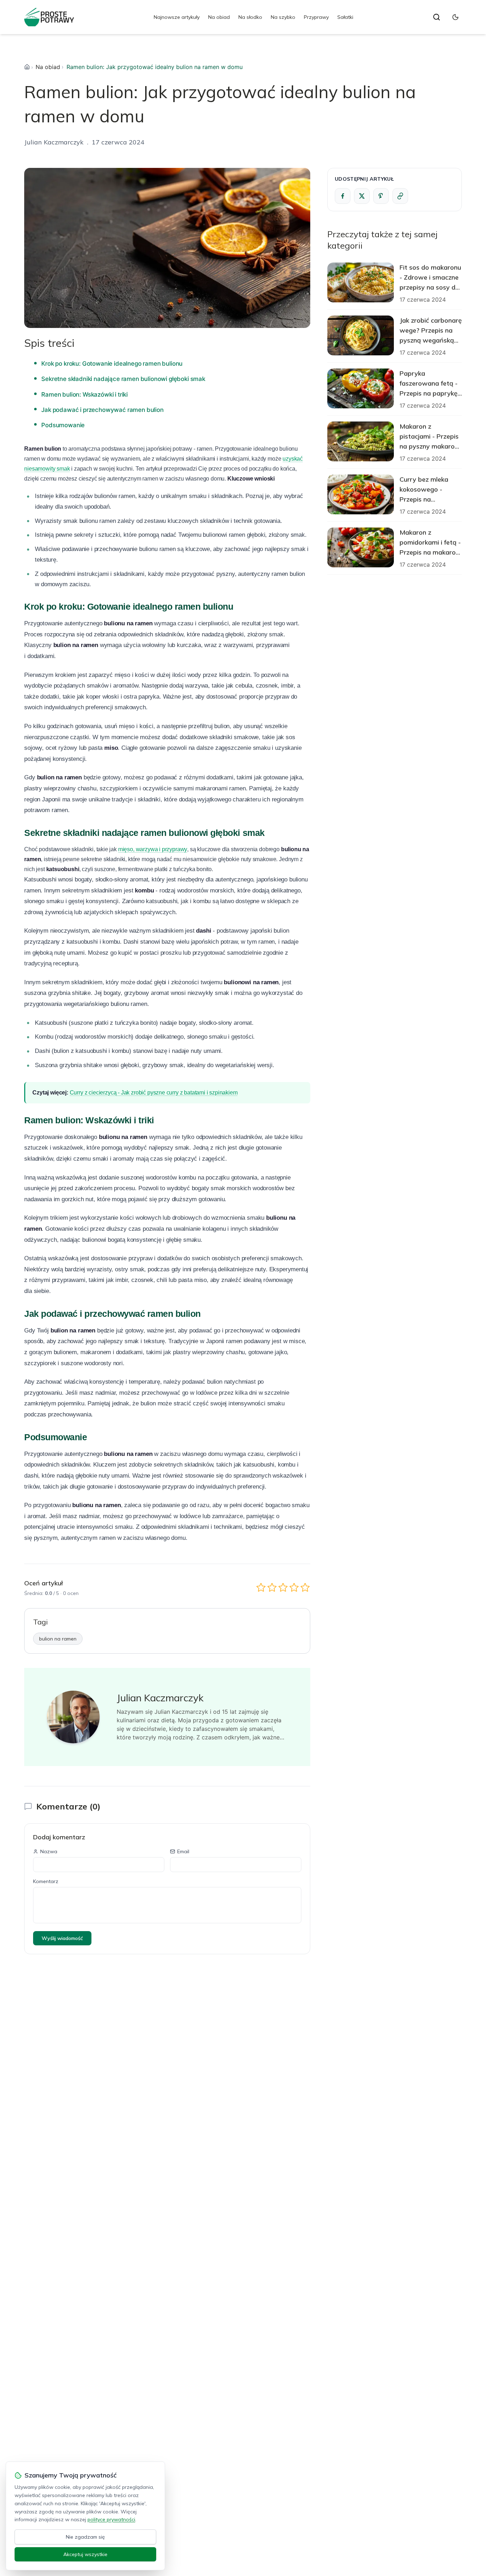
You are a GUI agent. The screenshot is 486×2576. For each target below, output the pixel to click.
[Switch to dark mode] (455, 17)
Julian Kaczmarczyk (54, 142)
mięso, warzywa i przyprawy (153, 849)
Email (183, 1851)
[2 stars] (272, 1587)
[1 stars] (261, 1587)
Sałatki (345, 17)
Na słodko (250, 17)
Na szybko (283, 17)
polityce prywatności (111, 2519)
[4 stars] (294, 1587)
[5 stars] (305, 1587)
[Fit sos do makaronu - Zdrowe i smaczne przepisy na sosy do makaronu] (361, 282)
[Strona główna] (27, 67)
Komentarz (46, 1881)
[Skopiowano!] (400, 196)
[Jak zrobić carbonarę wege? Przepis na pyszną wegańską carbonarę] (361, 335)
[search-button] (437, 17)
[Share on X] (362, 196)
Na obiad (219, 17)
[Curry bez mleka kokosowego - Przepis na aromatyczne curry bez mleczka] (361, 494)
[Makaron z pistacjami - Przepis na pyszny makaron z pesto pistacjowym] (361, 441)
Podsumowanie (63, 425)
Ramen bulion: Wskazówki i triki (84, 394)
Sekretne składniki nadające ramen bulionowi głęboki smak (123, 379)
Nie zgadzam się (85, 2537)
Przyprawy (316, 17)
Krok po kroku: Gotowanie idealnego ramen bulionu (112, 364)
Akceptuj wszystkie (85, 2554)
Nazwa (49, 1851)
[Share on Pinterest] (381, 196)
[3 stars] (283, 1587)
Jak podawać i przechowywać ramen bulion (102, 410)
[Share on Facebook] (343, 196)
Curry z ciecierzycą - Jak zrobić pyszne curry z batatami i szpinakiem (154, 1093)
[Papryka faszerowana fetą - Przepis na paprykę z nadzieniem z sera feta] (361, 388)
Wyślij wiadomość (62, 1938)
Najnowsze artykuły (177, 17)
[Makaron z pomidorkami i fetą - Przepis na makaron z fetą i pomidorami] (361, 547)
